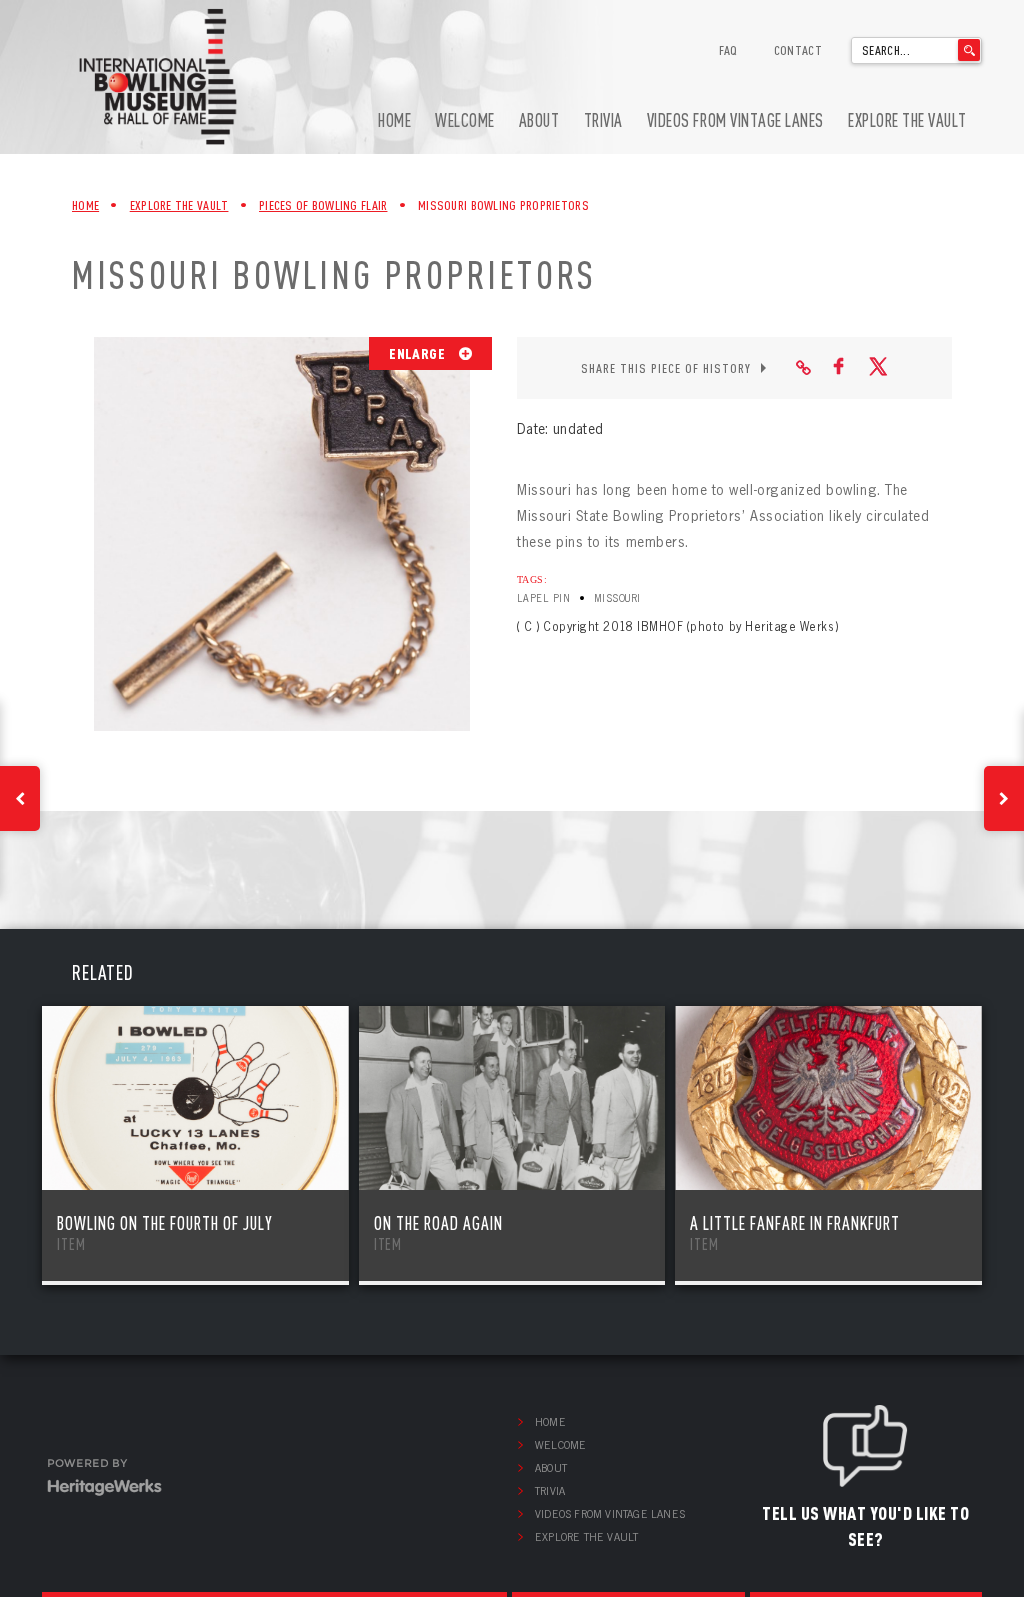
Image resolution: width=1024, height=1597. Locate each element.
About (539, 120)
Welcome (465, 120)
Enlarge (418, 353)
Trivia (603, 120)
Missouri (617, 598)
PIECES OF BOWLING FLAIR (323, 205)
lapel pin (543, 598)
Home (394, 120)
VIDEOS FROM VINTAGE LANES (735, 120)
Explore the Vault (907, 120)
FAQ (728, 50)
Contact (798, 50)
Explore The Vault (179, 205)
